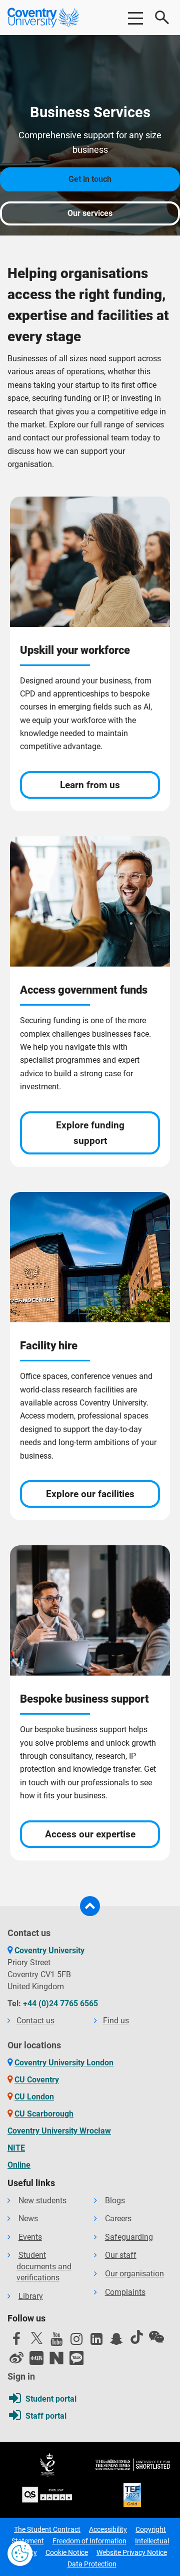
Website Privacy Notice (132, 2552)
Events (30, 2237)
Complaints (125, 2292)
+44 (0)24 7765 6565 (60, 2004)
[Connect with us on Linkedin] (96, 2341)
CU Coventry (37, 2080)
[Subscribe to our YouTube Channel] (56, 2341)
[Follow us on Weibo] (16, 2358)
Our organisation (134, 2274)
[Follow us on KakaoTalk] (76, 2358)
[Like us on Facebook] (16, 2341)
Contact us (35, 2021)
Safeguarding (129, 2237)
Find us (116, 2021)
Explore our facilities (90, 1494)
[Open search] (162, 18)
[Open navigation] (135, 18)
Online (19, 2165)
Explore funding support (90, 1133)
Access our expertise (90, 1834)
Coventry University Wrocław (59, 2131)
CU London (34, 2097)
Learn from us (90, 785)
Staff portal (46, 2416)
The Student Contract (47, 2529)
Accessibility (108, 2529)
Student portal (51, 2399)
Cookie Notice (67, 2552)
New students (42, 2200)
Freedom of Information (89, 2541)
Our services (90, 213)
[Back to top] (90, 1906)
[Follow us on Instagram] (76, 2341)
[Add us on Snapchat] (116, 2341)
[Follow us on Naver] (56, 2358)
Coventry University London (64, 2063)
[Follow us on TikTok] (136, 2337)
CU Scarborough (44, 2114)
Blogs (115, 2200)
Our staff (121, 2255)
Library (31, 2296)
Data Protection (92, 2564)
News (28, 2218)
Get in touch (90, 179)
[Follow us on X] (36, 2338)
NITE (16, 2148)
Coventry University (49, 1950)
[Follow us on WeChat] (156, 2337)
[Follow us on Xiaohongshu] (36, 2358)
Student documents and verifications (44, 2266)
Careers (118, 2218)
